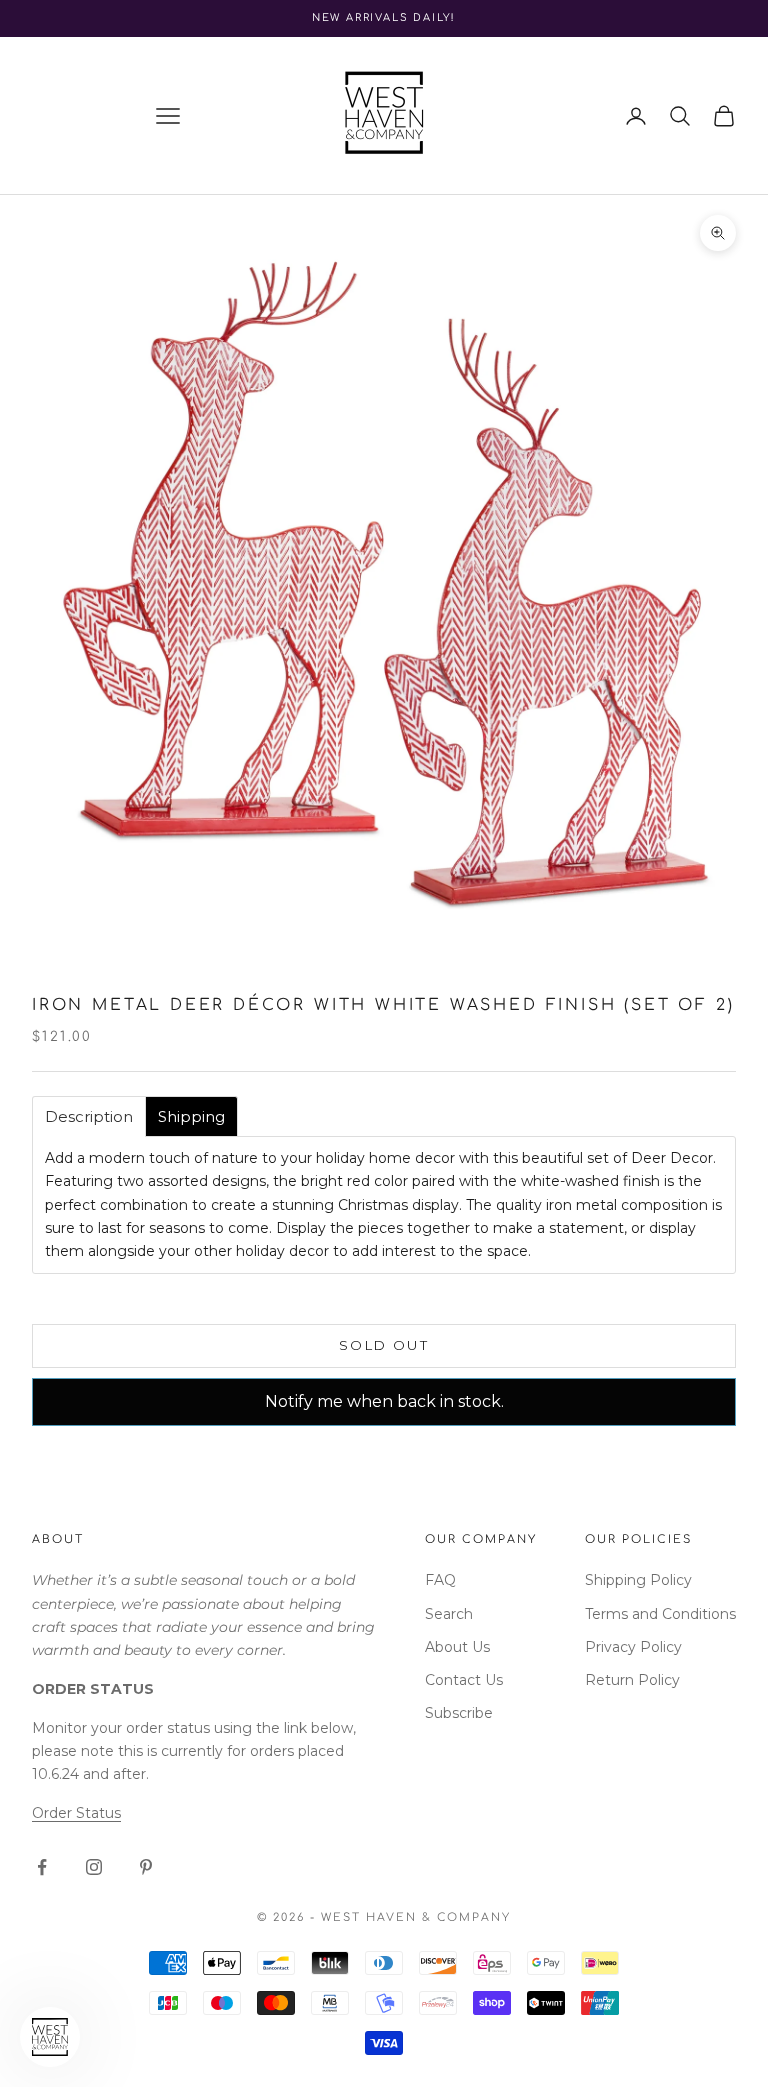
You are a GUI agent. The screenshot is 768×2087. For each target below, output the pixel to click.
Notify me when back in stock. (384, 1401)
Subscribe (459, 1713)
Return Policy (632, 1680)
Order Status (76, 1813)
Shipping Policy (638, 1580)
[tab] (89, 1116)
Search (449, 1614)
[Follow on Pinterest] (146, 1867)
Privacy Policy (633, 1647)
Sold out (384, 1345)
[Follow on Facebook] (42, 1867)
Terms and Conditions (660, 1614)
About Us (457, 1647)
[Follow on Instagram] (94, 1867)
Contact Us (464, 1680)
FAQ (440, 1580)
